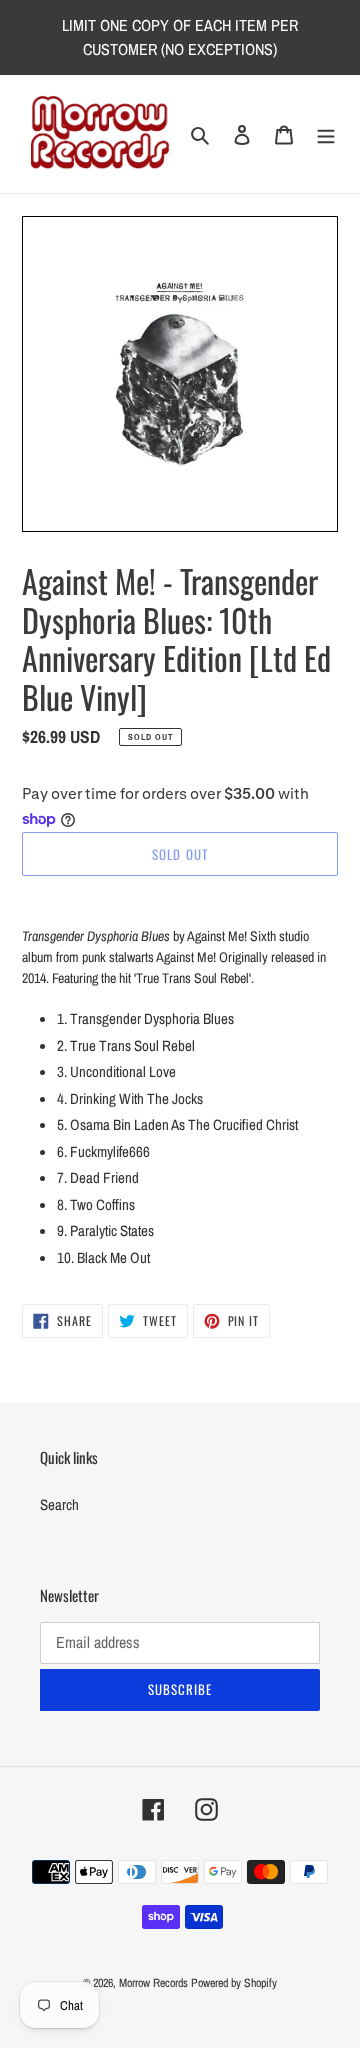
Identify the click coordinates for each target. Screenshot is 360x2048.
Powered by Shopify (234, 1983)
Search (59, 1504)
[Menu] (326, 134)
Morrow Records (153, 1983)
